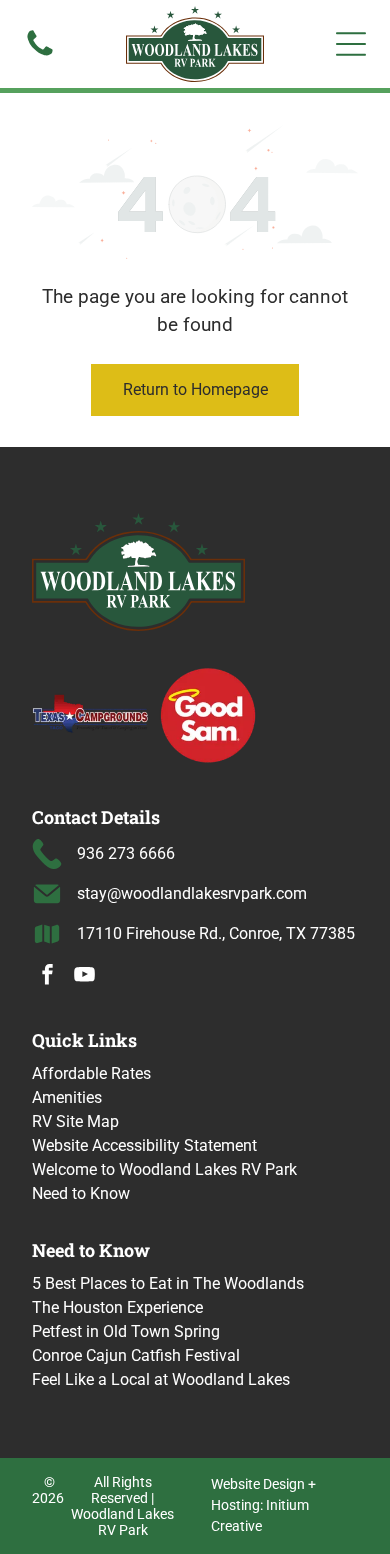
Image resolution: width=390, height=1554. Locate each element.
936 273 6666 (126, 853)
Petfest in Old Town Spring (126, 1331)
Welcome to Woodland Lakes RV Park (164, 1169)
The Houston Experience (117, 1307)
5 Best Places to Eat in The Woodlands (168, 1283)
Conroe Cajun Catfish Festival (136, 1355)
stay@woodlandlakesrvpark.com (192, 893)
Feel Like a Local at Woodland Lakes (161, 1379)
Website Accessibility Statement (144, 1145)
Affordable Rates (91, 1073)
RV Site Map (75, 1121)
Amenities (67, 1097)
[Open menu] (351, 44)
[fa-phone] (40, 54)
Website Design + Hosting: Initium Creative (263, 1505)
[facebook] (48, 977)
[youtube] (85, 977)
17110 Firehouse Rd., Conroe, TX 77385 (216, 933)
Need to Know (81, 1193)
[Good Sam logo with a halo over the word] (208, 714)
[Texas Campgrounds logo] (91, 714)
